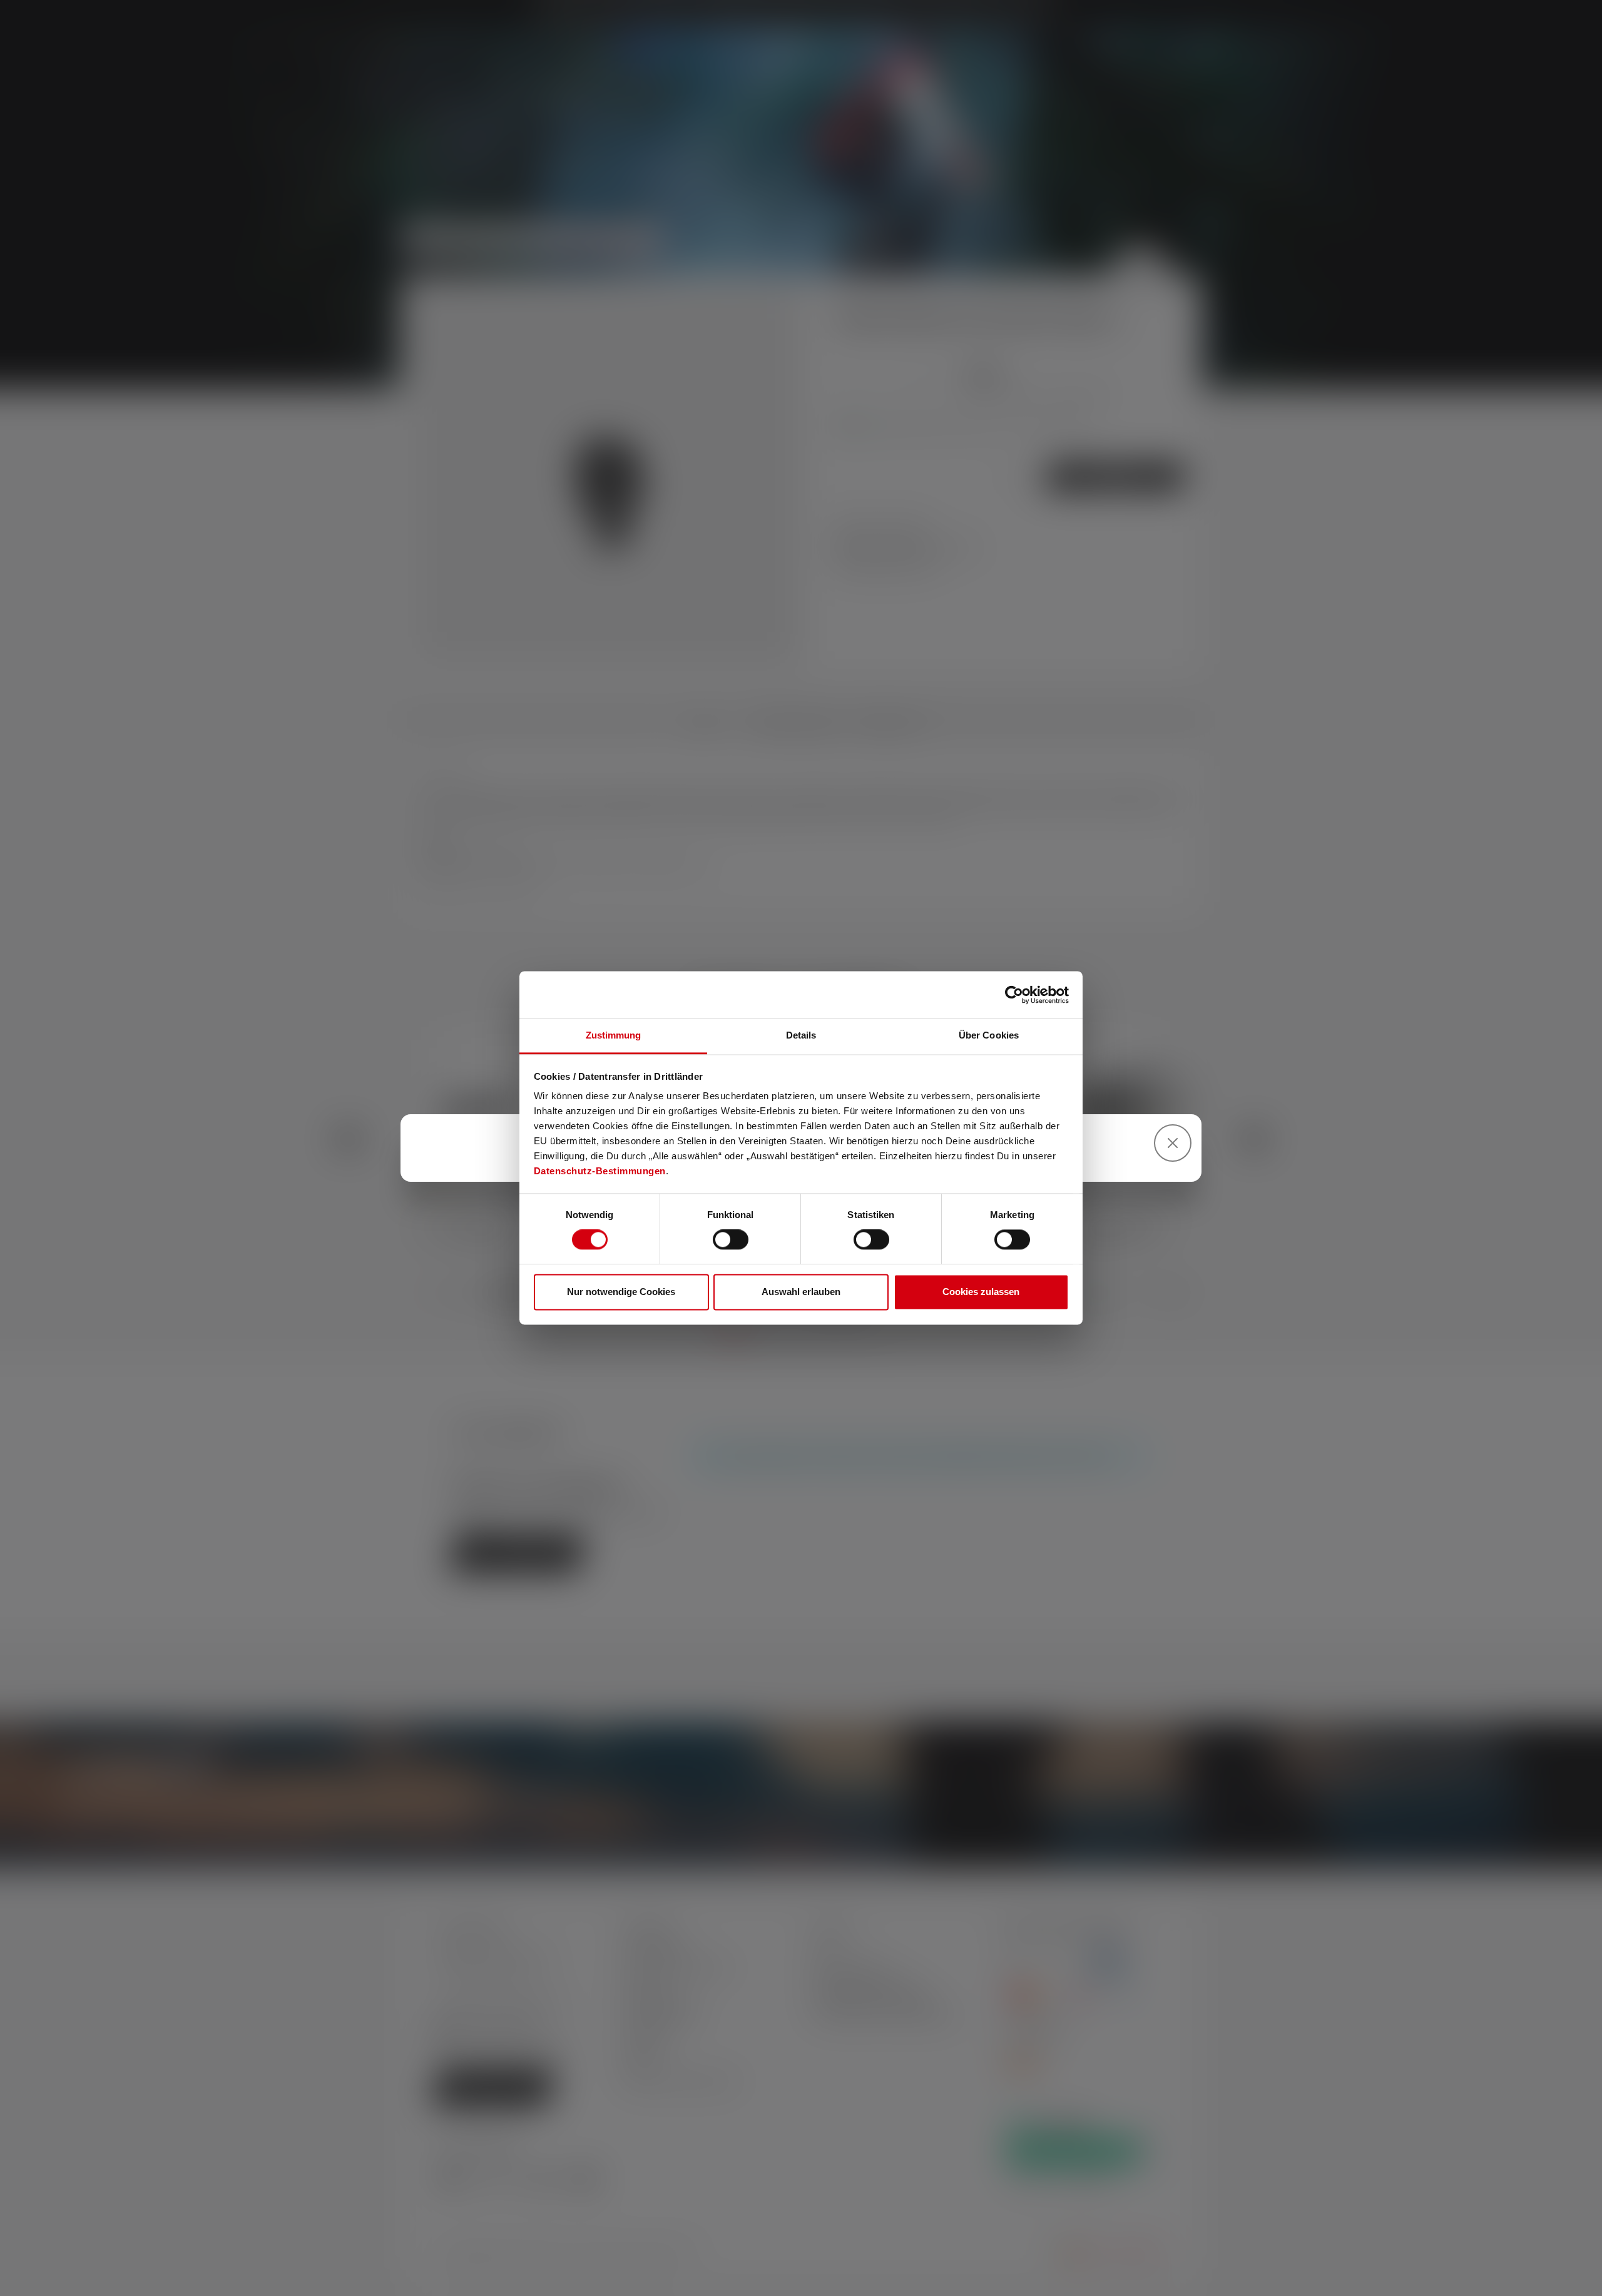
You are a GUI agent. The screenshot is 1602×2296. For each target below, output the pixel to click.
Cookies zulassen (981, 1292)
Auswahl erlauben (801, 1292)
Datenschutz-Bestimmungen (600, 1171)
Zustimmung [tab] (614, 1035)
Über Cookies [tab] (989, 1035)
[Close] (1173, 1143)
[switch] (731, 1240)
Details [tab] (801, 1035)
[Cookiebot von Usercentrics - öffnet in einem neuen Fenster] (1014, 995)
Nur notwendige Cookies (621, 1292)
